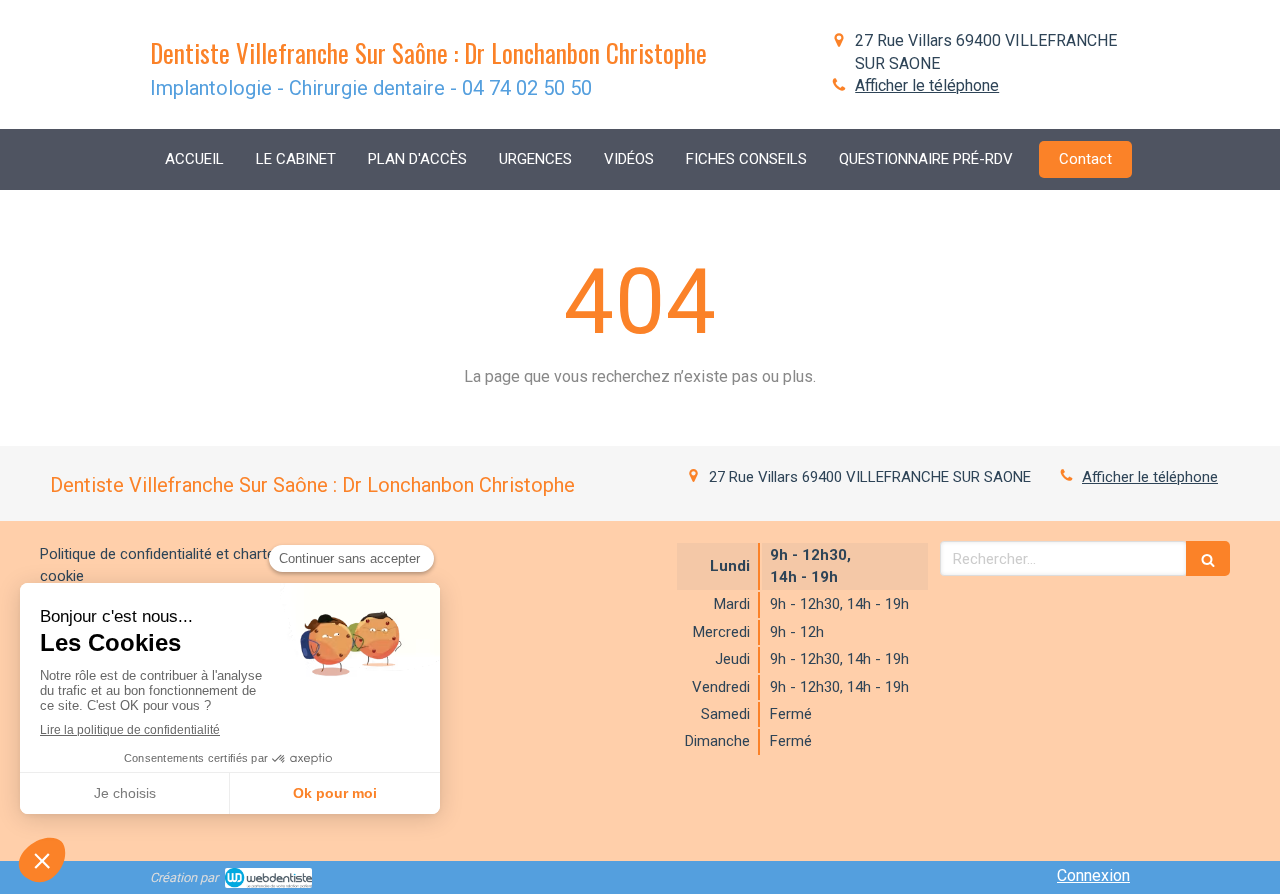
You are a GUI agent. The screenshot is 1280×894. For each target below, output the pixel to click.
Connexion (1093, 875)
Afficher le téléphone (927, 85)
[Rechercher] (1208, 558)
